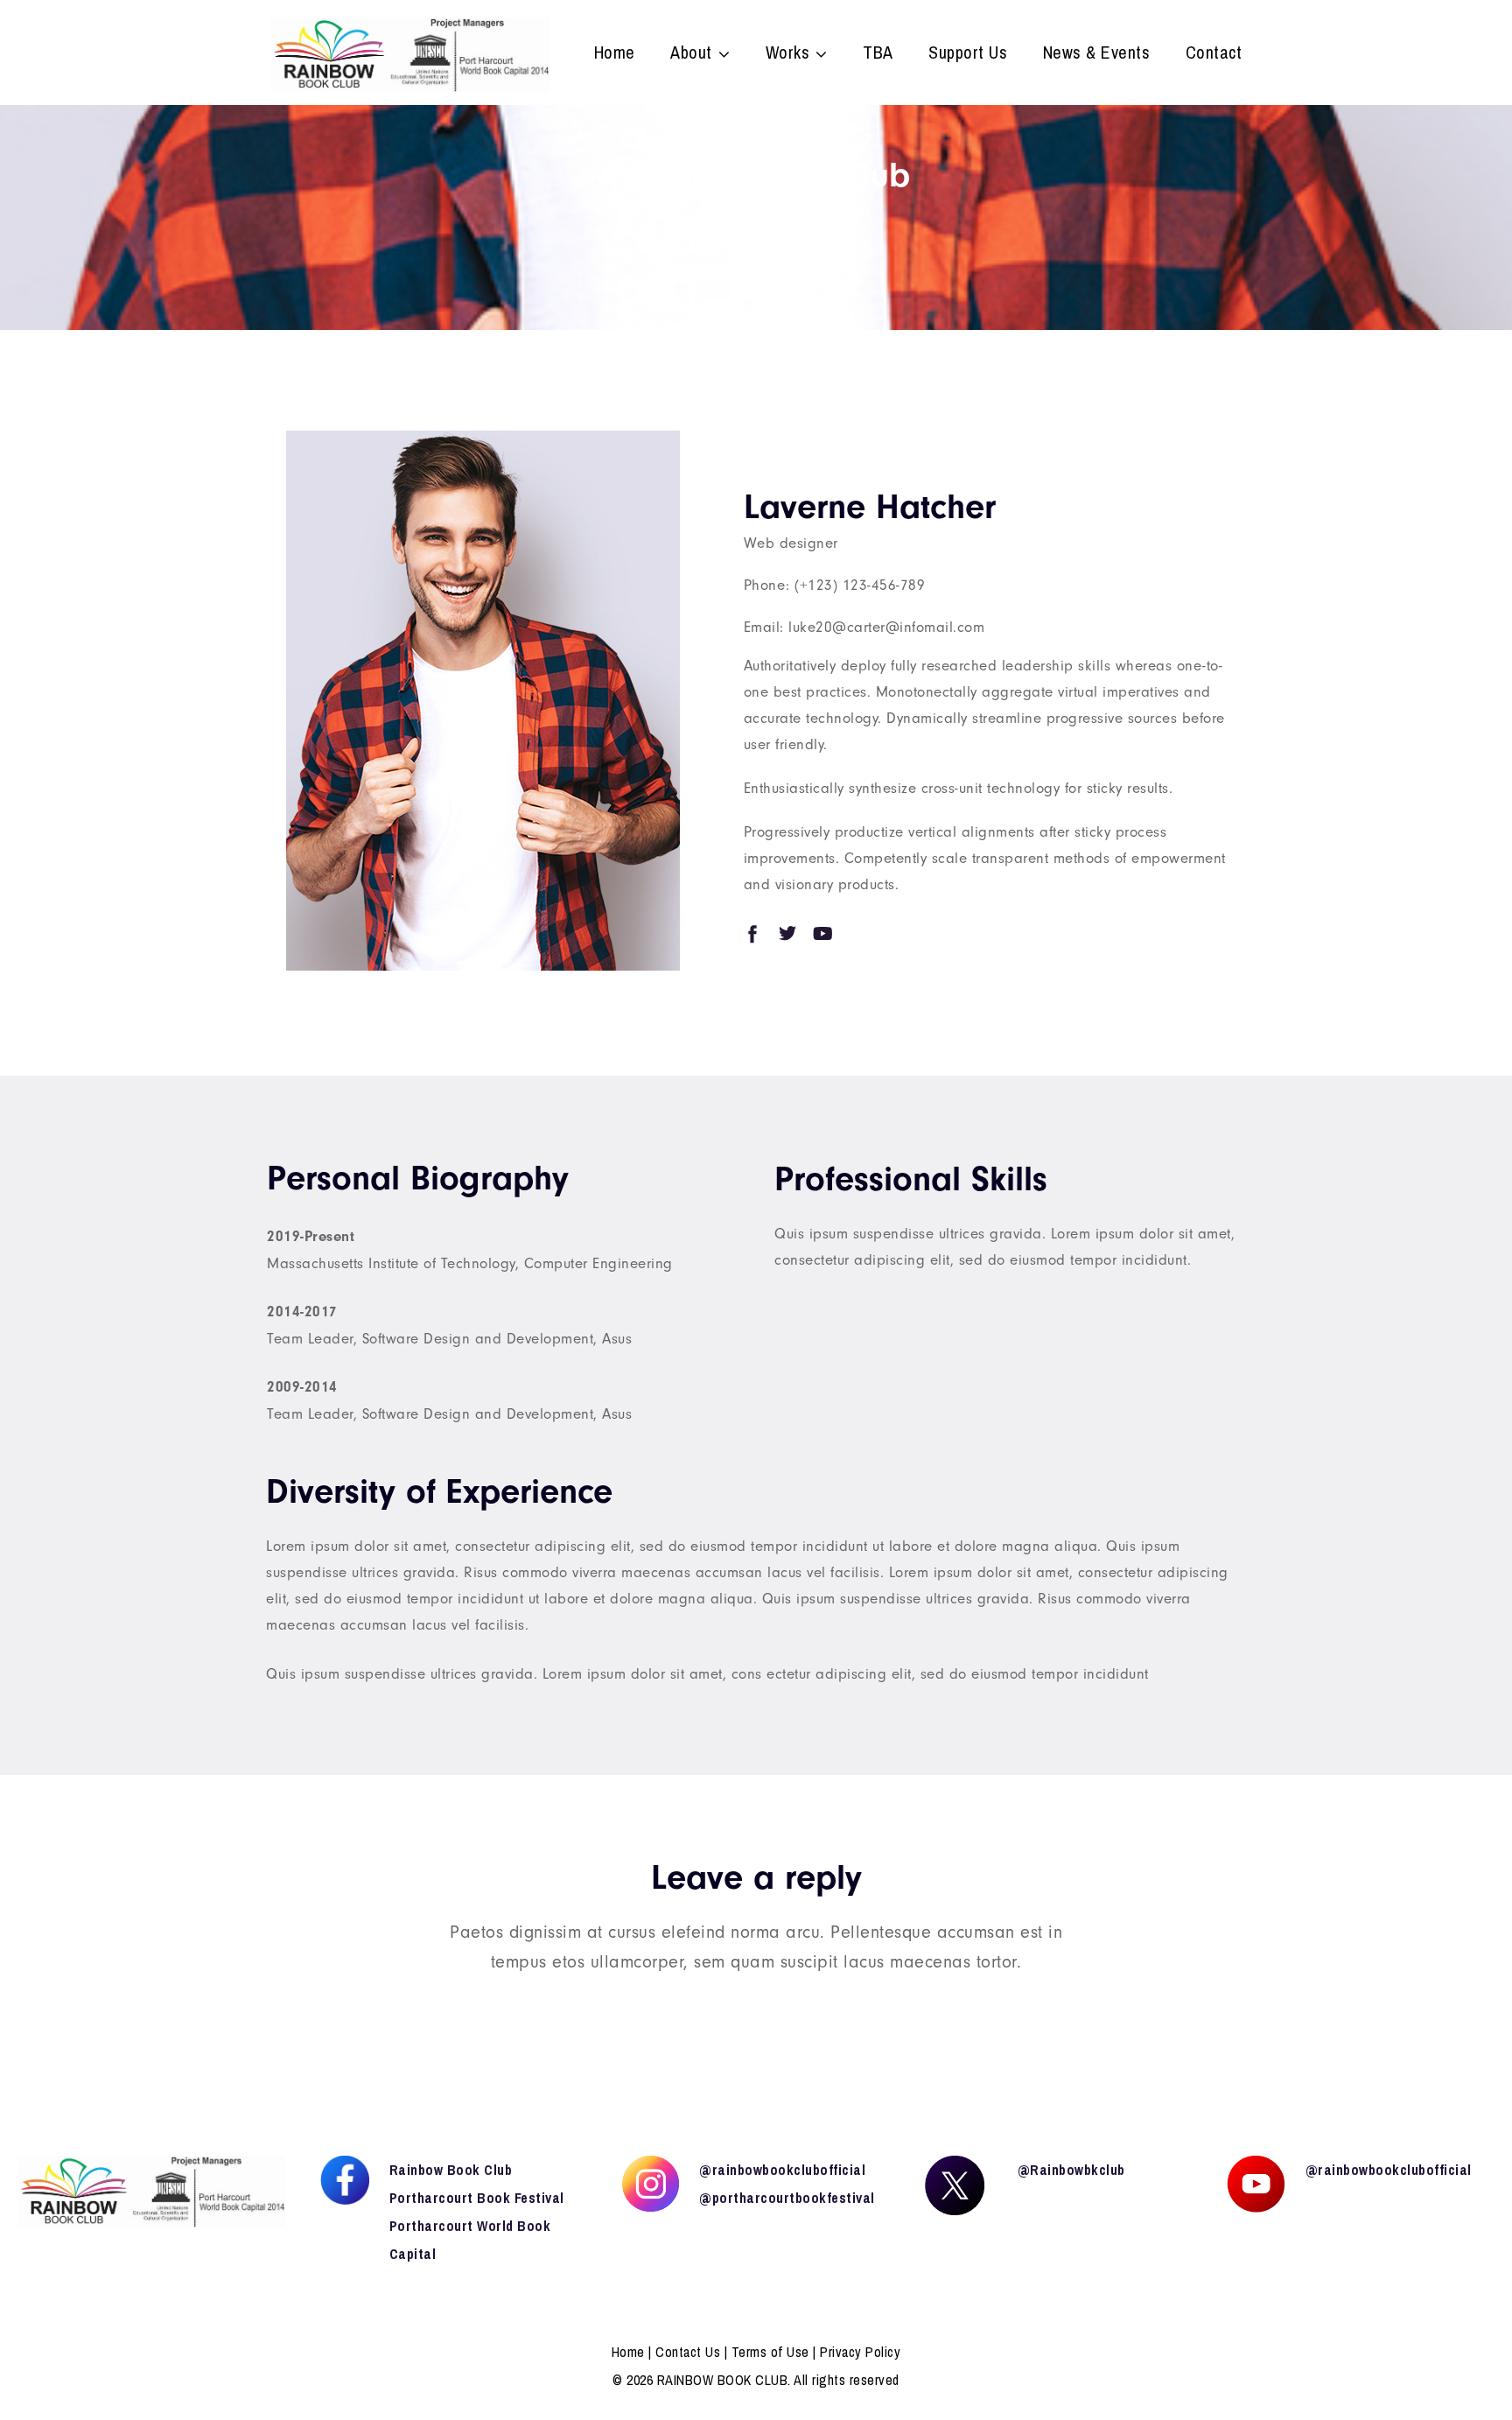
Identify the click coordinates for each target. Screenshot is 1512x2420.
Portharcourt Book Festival (477, 2198)
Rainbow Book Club (451, 2170)
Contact (1214, 54)
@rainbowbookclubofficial (782, 2170)
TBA (878, 54)
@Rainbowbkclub (1071, 2170)
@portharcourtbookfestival (787, 2198)
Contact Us (688, 2352)
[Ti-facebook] (752, 934)
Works (788, 54)
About (691, 54)
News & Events (1097, 54)
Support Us (968, 54)
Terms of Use (770, 2352)
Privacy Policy (860, 2352)
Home (615, 54)
